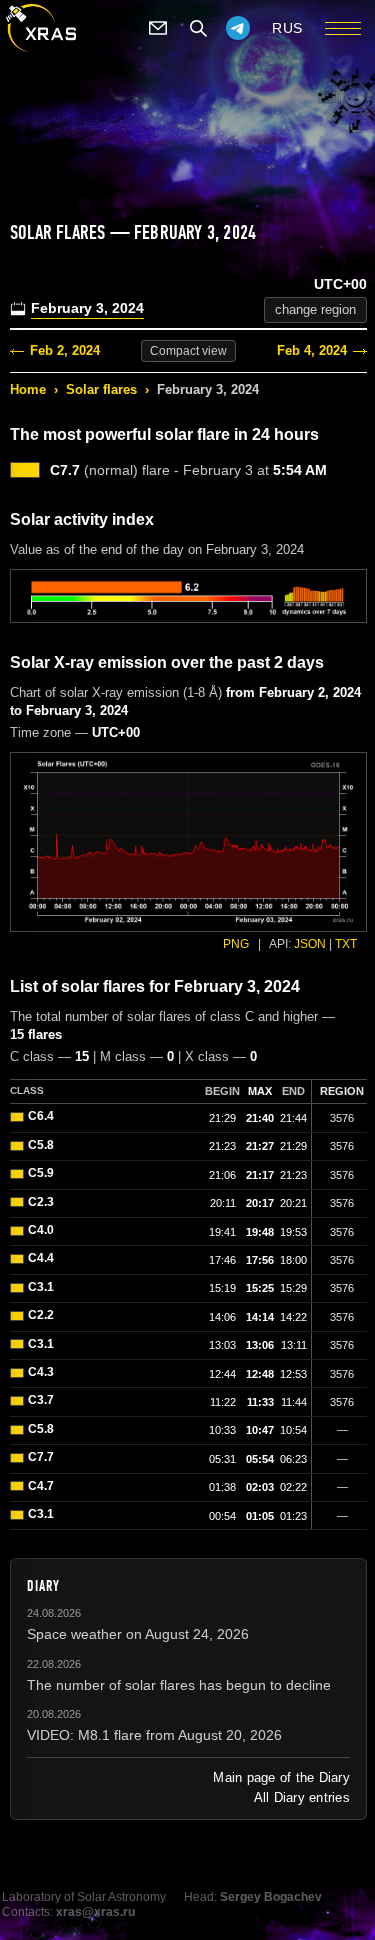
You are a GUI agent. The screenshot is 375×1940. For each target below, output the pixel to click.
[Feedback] (158, 28)
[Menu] (343, 28)
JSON (310, 944)
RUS (287, 28)
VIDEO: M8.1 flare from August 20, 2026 (154, 1735)
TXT (346, 944)
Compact (188, 351)
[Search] (198, 28)
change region (315, 309)
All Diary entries (302, 1797)
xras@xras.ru (95, 1912)
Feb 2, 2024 (65, 350)
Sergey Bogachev (271, 1897)
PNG (236, 944)
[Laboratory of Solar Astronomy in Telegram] (238, 28)
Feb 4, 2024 (312, 350)
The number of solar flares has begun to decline (179, 1685)
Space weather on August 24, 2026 (138, 1634)
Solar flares (101, 389)
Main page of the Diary (281, 1777)
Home (28, 389)
